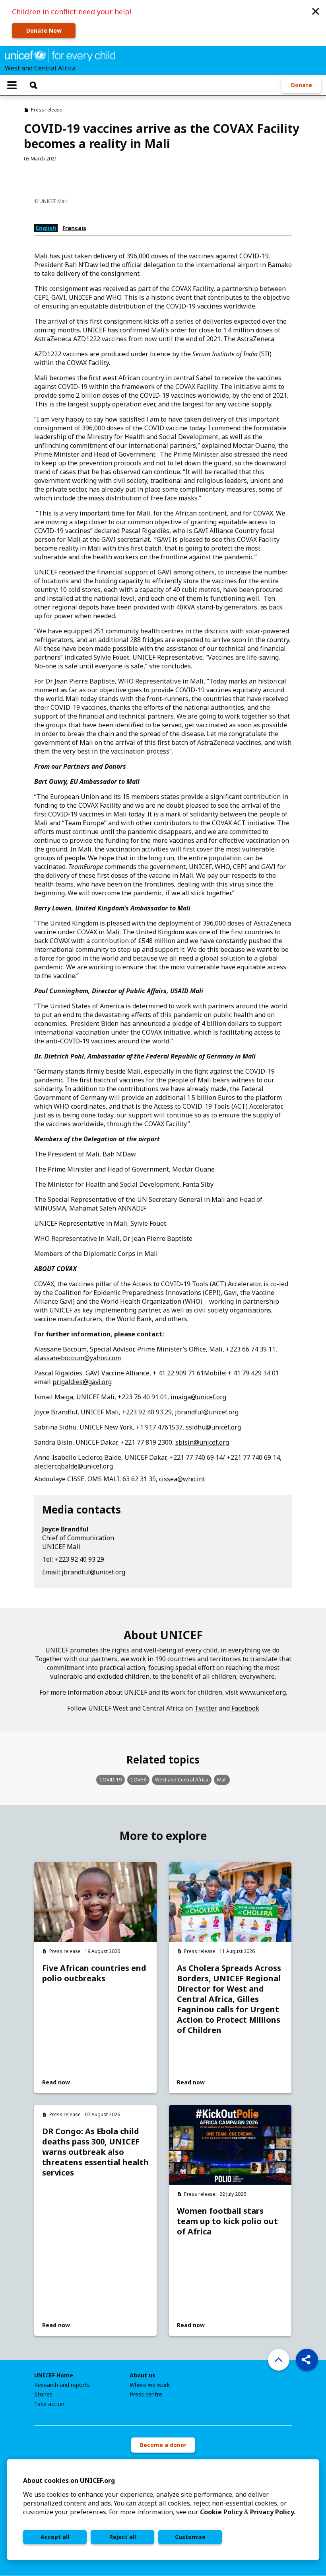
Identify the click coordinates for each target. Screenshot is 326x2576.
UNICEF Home (54, 2375)
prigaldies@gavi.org (82, 1382)
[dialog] (163, 2510)
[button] (316, 11)
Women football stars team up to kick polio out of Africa (227, 2221)
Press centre (146, 2394)
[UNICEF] (60, 55)
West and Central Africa (182, 1780)
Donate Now (44, 30)
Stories (43, 2394)
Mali (222, 1780)
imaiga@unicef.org (198, 1397)
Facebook (245, 1708)
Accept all (55, 2537)
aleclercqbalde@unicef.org (74, 1466)
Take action (49, 2404)
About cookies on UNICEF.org (69, 2480)
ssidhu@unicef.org (213, 1427)
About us (143, 2375)
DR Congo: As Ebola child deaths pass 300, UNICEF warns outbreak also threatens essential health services (95, 2152)
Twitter (206, 1708)
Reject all (123, 2537)
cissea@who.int (182, 1479)
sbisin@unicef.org (202, 1442)
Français (74, 228)
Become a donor (163, 2445)
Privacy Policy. (273, 2512)
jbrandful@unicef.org (207, 1412)
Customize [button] (190, 2537)
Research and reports (62, 2385)
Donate (302, 85)
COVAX (138, 1780)
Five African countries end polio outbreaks (94, 1973)
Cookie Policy (221, 2512)
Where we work (150, 2385)
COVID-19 (111, 1780)
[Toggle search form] (33, 85)
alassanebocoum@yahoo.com (78, 1358)
